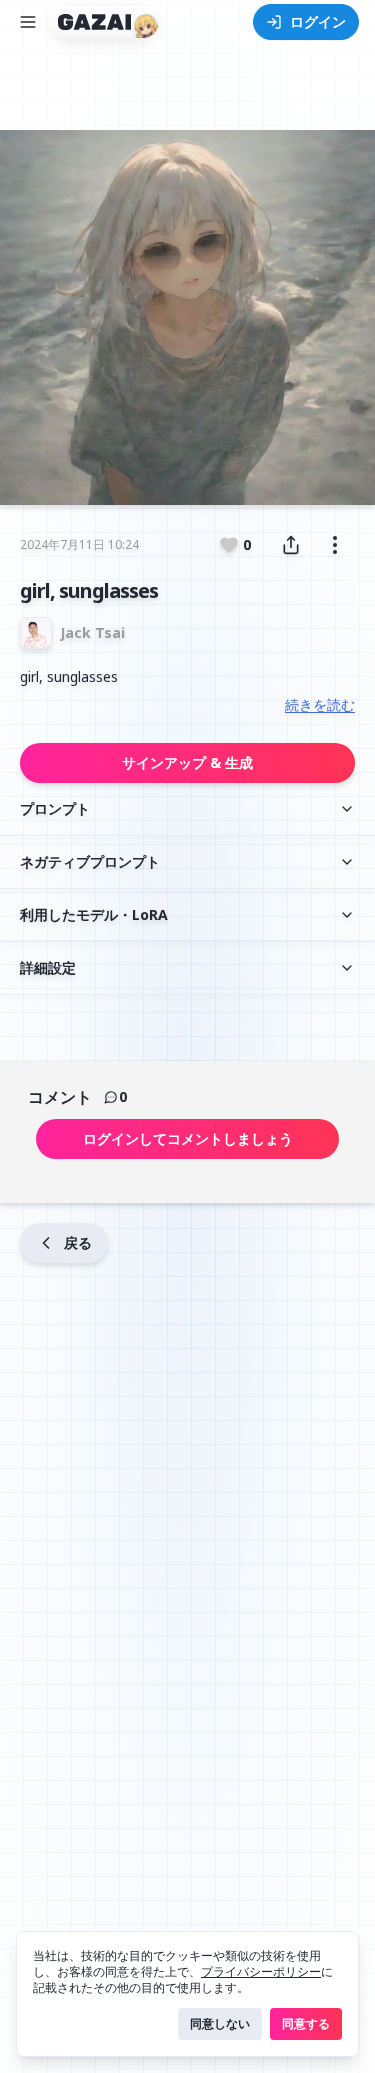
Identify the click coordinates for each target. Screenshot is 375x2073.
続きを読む (320, 704)
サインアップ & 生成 (187, 762)
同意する (306, 2023)
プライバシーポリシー (261, 1971)
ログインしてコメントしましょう (188, 1138)
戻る (78, 1242)
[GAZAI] (103, 22)
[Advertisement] (188, 97)
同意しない (220, 2023)
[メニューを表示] (28, 22)
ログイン (318, 21)
